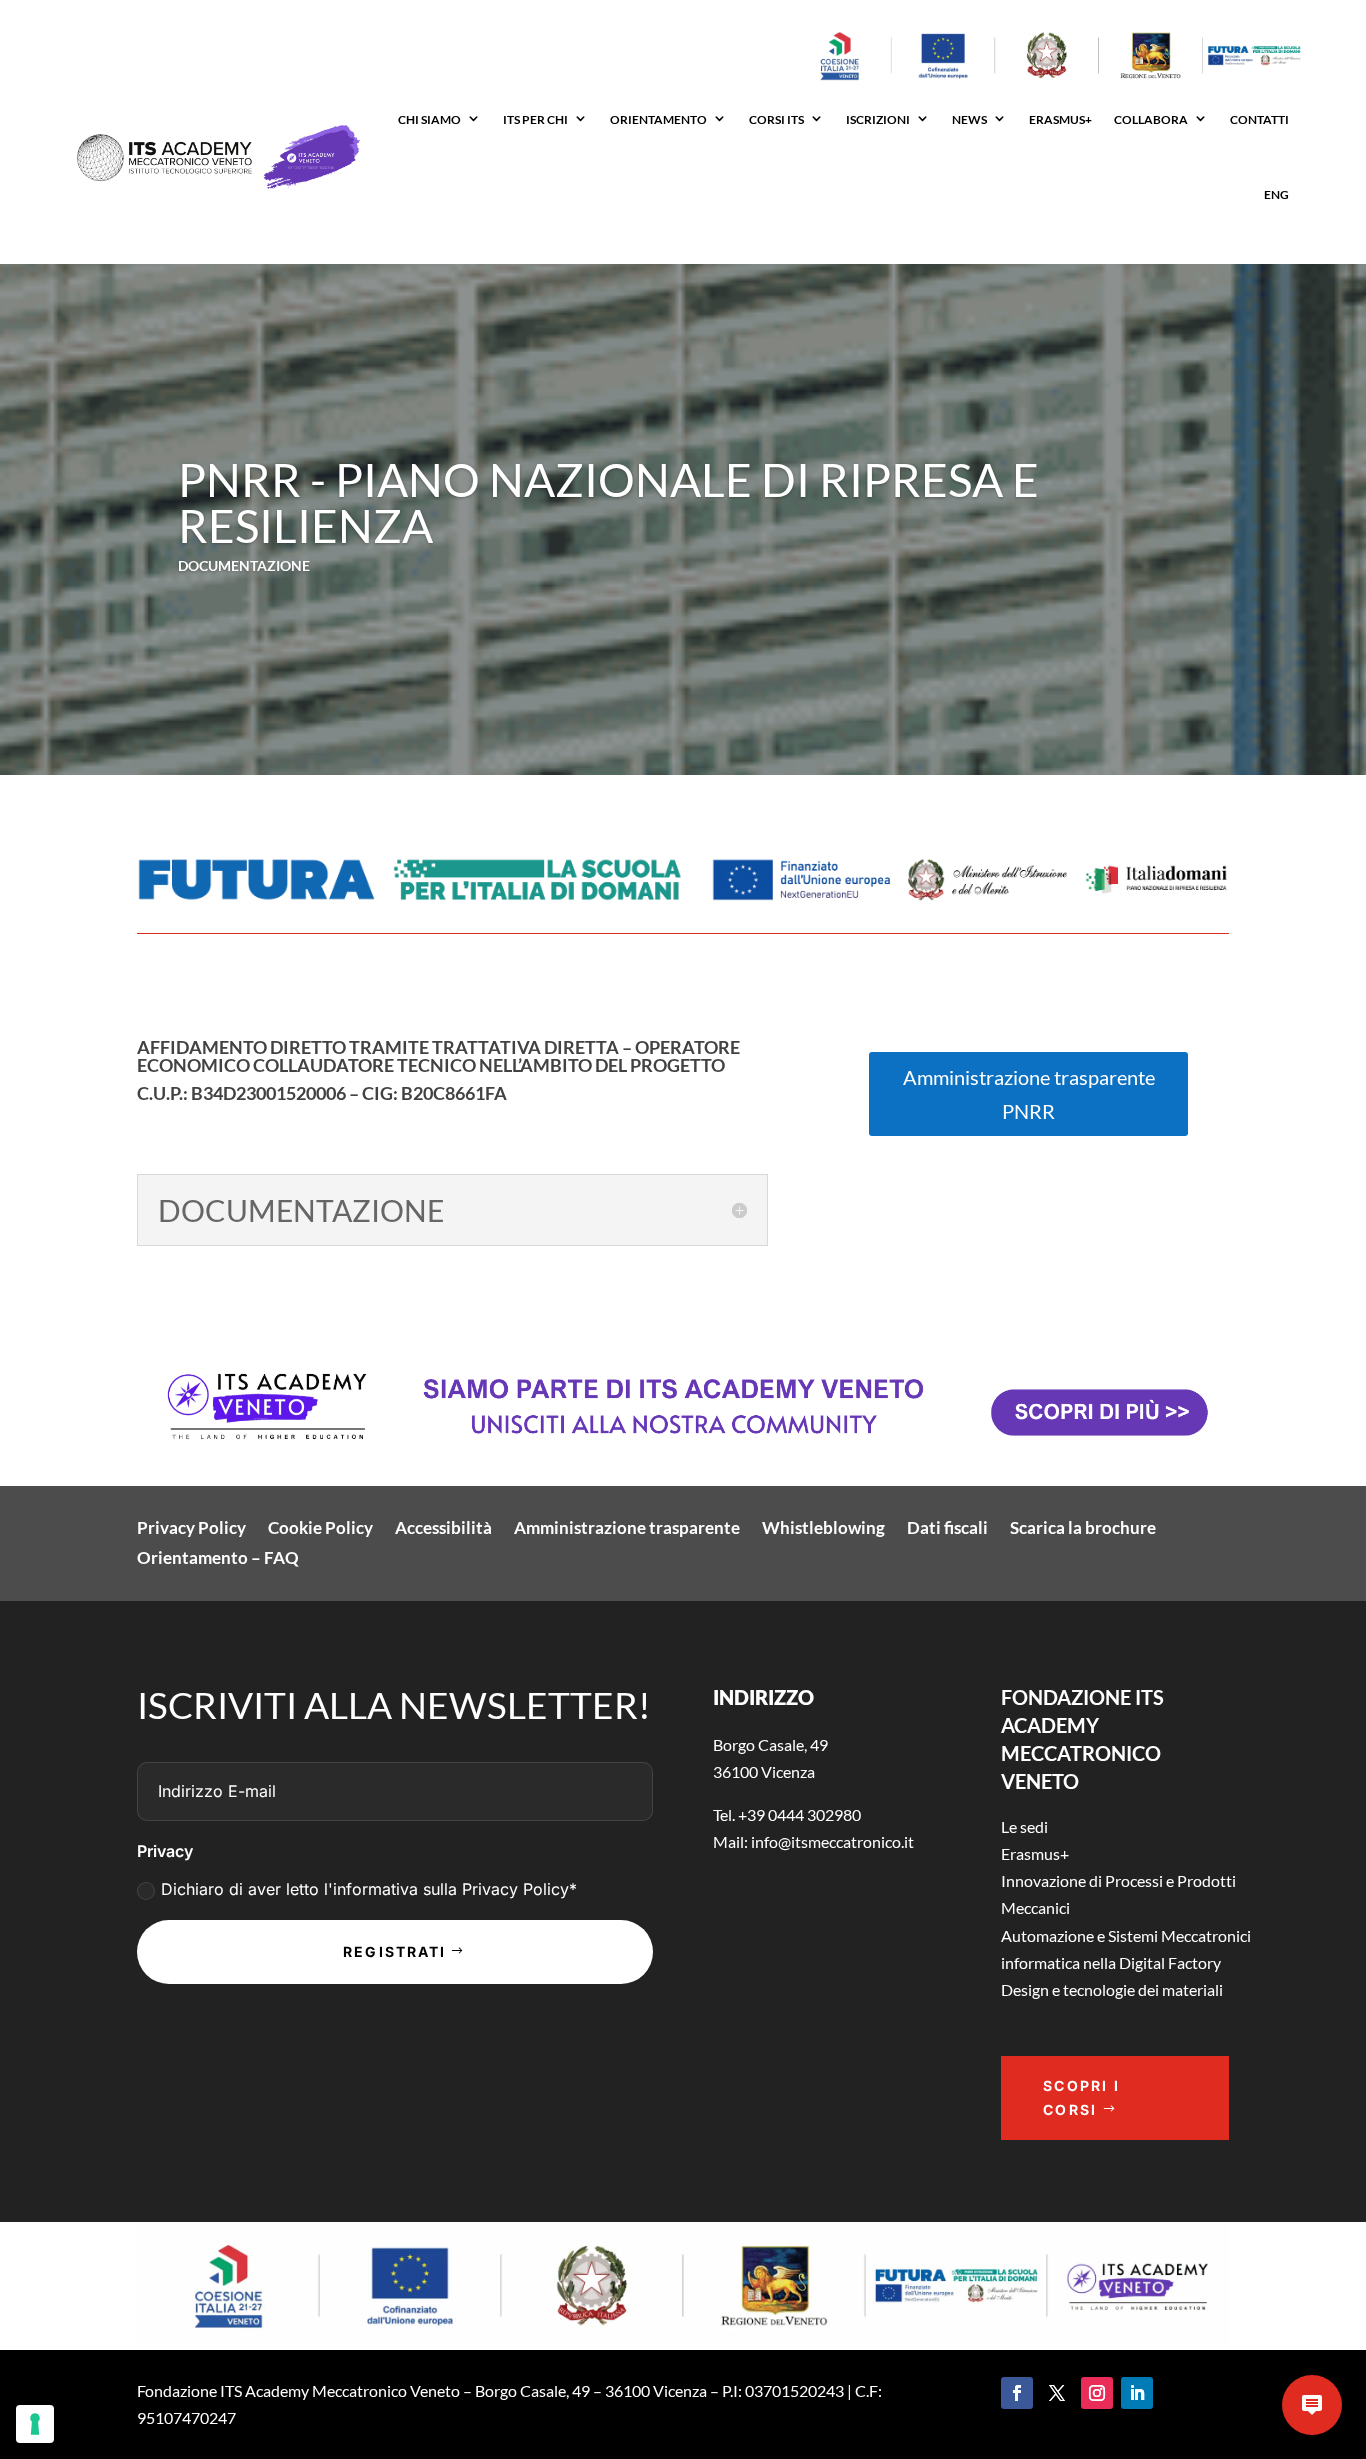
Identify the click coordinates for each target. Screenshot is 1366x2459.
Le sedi (1024, 1826)
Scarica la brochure (1083, 1529)
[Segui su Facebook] (1017, 2393)
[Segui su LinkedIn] (1137, 2393)
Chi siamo (429, 119)
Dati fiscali (947, 1529)
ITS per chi (535, 119)
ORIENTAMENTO (658, 119)
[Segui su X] (1057, 2393)
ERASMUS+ (1060, 119)
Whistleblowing (823, 1529)
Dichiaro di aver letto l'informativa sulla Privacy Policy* (369, 1889)
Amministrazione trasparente (627, 1529)
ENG (1276, 194)
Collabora (1151, 119)
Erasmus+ (1035, 1853)
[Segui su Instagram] (1097, 2393)
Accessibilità (443, 1529)
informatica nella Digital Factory (1111, 1962)
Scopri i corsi (1081, 2097)
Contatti (1259, 119)
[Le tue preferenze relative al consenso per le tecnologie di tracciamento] (35, 2424)
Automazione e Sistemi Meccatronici (1126, 1935)
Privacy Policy (191, 1529)
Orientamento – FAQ (218, 1559)
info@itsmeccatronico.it (831, 1841)
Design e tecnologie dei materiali (1112, 1989)
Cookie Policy (320, 1529)
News (969, 119)
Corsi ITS (776, 119)
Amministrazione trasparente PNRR (1029, 1094)
